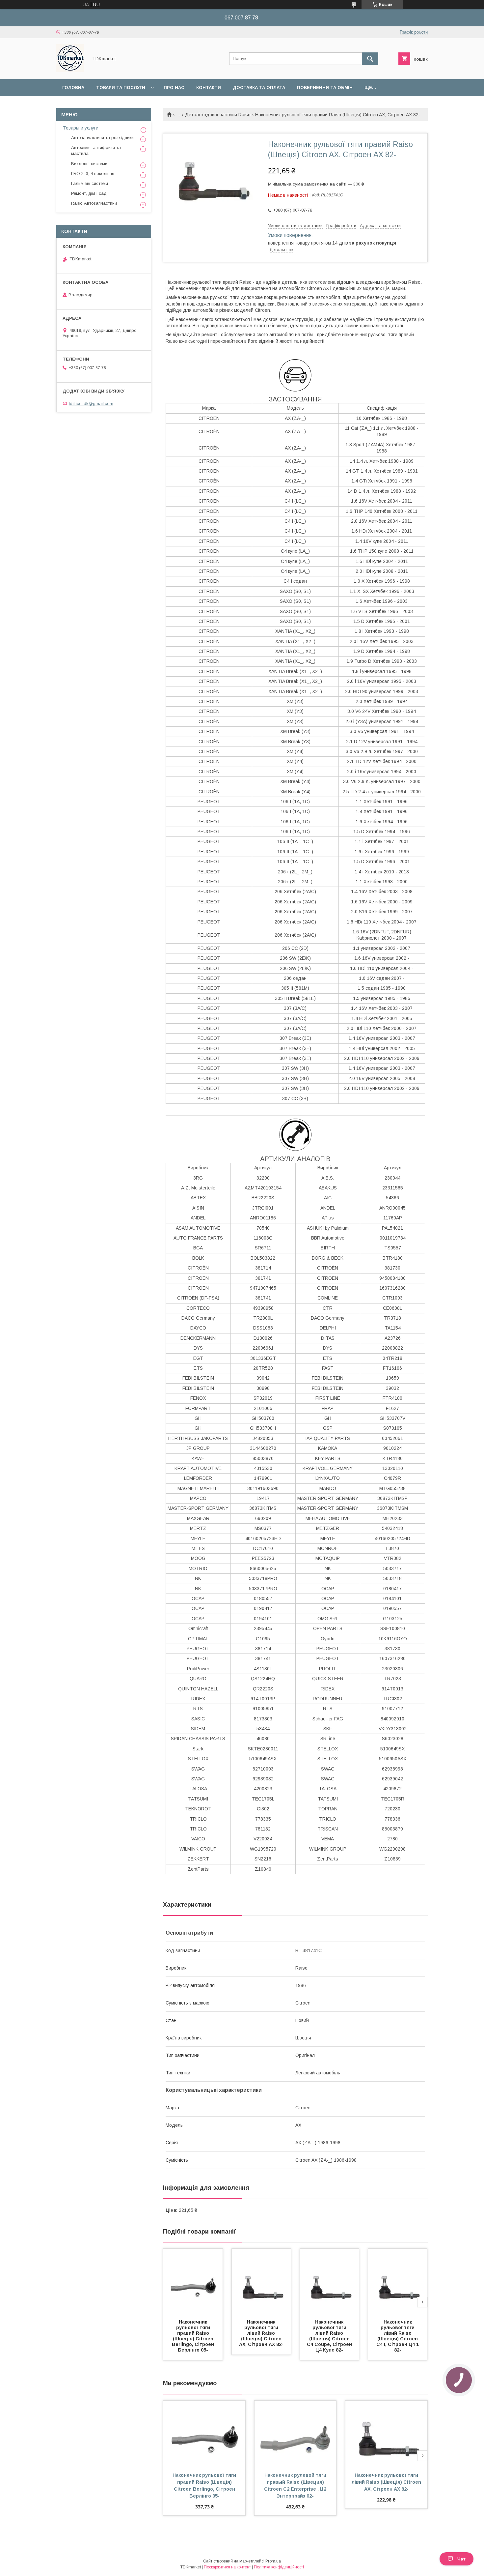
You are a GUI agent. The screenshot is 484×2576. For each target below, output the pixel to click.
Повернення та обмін (325, 88)
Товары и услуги (81, 128)
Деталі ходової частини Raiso (218, 115)
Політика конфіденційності (279, 2567)
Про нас (174, 88)
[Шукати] (370, 59)
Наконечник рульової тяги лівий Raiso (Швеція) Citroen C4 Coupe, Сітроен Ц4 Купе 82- (330, 2336)
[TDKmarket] (70, 71)
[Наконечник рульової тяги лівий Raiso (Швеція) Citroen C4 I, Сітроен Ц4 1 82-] (398, 2282)
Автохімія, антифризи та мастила (96, 150)
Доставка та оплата (259, 88)
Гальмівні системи (90, 183)
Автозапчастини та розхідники (102, 138)
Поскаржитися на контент (227, 2567)
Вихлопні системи (89, 164)
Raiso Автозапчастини (94, 203)
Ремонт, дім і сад (89, 193)
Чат (461, 2559)
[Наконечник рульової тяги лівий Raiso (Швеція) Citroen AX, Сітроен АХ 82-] (261, 2282)
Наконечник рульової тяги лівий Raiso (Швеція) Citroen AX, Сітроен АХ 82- (261, 2333)
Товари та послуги (121, 88)
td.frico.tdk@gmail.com (91, 403)
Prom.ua (273, 2561)
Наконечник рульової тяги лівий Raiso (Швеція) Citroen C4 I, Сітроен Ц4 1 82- (398, 2336)
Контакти (209, 88)
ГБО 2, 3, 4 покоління (93, 174)
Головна (73, 88)
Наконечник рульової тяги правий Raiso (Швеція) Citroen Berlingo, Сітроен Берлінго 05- (194, 2336)
